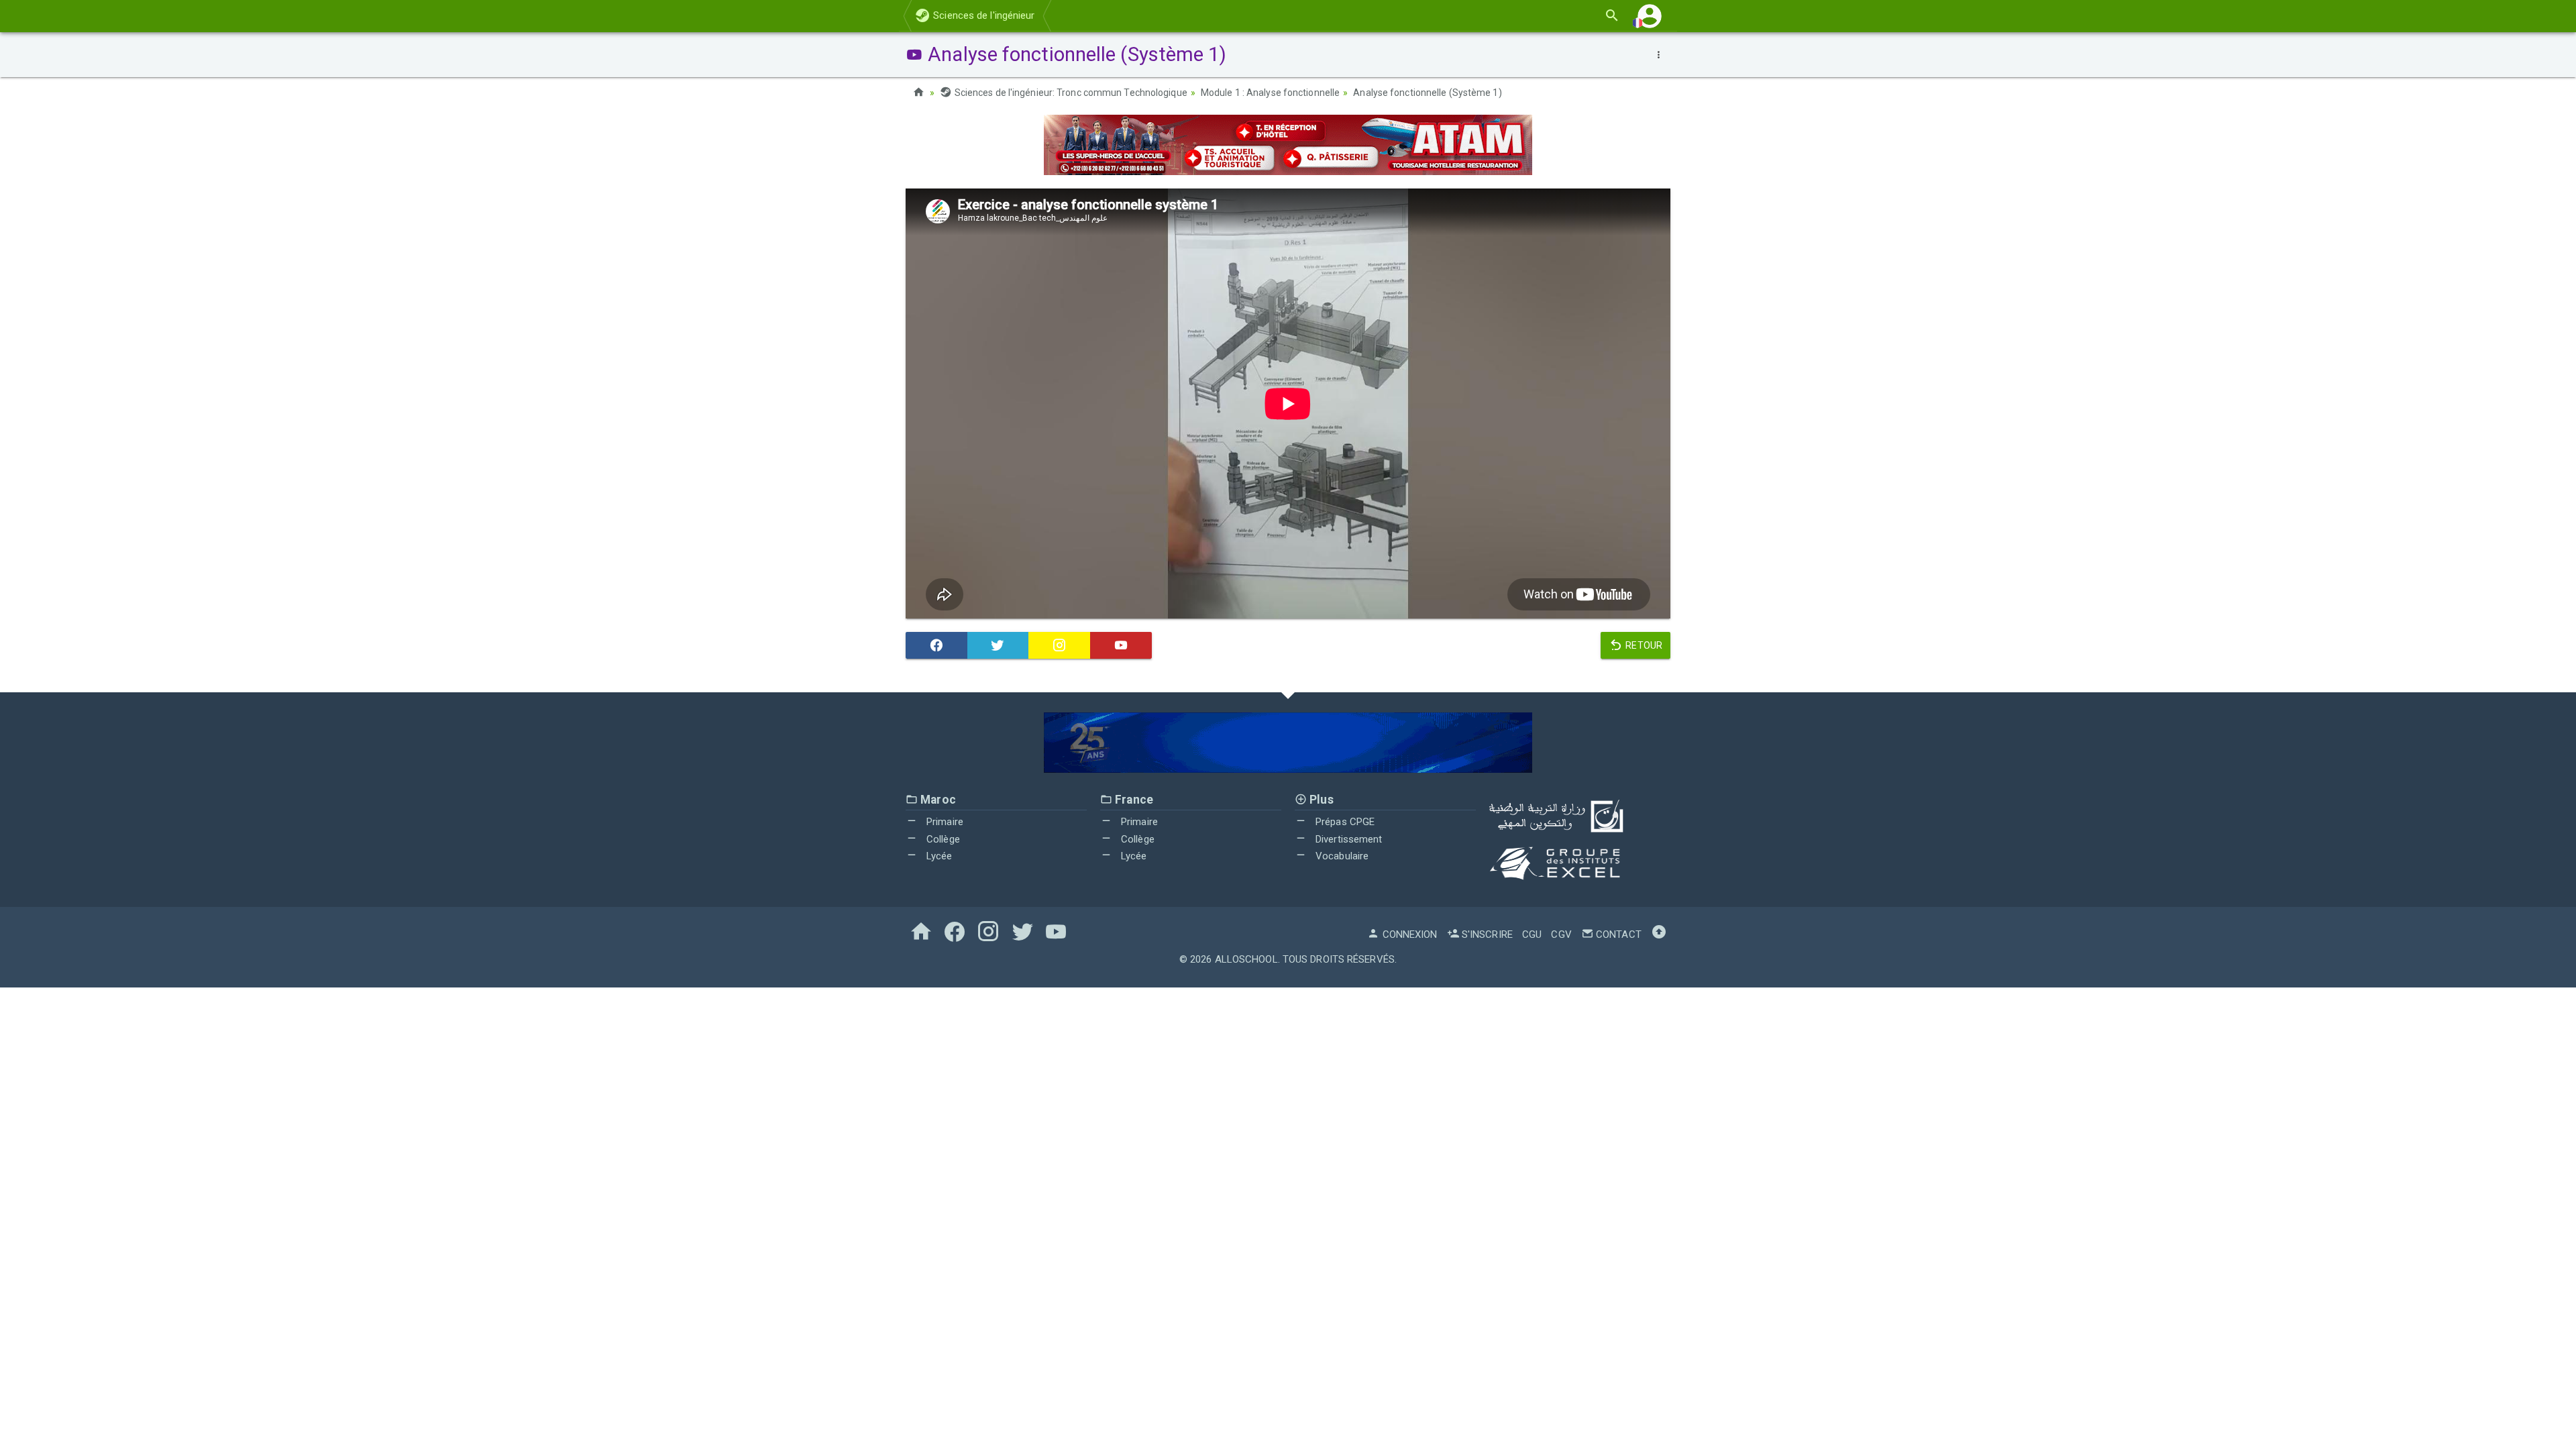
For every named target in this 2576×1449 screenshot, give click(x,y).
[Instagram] (1059, 645)
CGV (1561, 934)
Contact (1617, 934)
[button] (1650, 16)
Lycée (938, 856)
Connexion (1408, 934)
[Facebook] (936, 645)
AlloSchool (1246, 959)
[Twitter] (998, 645)
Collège (942, 839)
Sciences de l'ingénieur (982, 15)
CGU (1532, 934)
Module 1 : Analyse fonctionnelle (1270, 93)
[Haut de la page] (1659, 934)
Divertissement (1348, 839)
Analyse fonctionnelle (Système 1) (1427, 93)
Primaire (944, 822)
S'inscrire (1486, 934)
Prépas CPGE (1344, 822)
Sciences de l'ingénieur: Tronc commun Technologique (1070, 93)
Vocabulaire (1341, 856)
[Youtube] (1121, 645)
